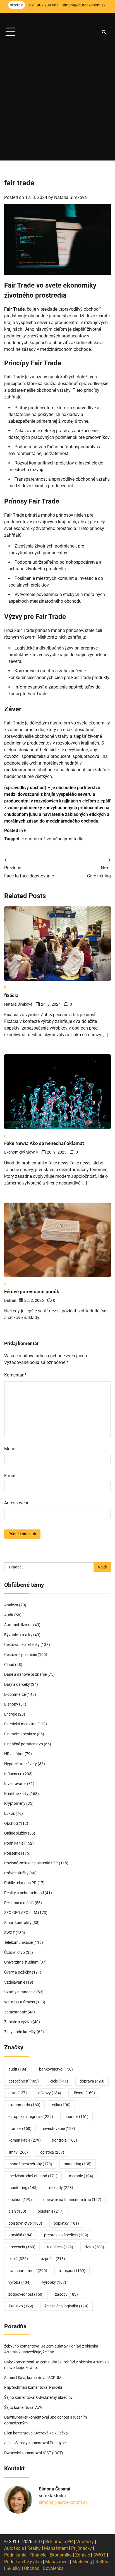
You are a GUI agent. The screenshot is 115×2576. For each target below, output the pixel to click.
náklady (61, 2188)
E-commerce (15, 1694)
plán (17, 2211)
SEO (38, 2542)
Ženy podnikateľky (20, 2032)
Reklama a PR (59, 2542)
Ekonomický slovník (21, 1152)
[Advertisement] (57, 103)
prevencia (22, 2247)
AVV (39, 2407)
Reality (34, 2548)
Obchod (11, 1823)
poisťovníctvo (25, 2223)
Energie (11, 1714)
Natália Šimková (70, 197)
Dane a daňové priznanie (25, 1674)
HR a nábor (14, 1754)
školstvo (21, 2306)
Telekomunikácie (18, 1942)
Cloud (9, 1665)
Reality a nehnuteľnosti (24, 1893)
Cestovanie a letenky (22, 1645)
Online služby (16, 1833)
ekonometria (24, 2105)
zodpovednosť (26, 2294)
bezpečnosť (24, 2081)
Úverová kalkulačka (51, 2433)
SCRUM (55, 2378)
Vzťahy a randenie (20, 1992)
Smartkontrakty (18, 1923)
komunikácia (25, 2140)
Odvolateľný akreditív (54, 2397)
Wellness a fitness (20, 2002)
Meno (10, 1449)
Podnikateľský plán (23, 2562)
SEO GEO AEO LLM (21, 1913)
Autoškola (14, 2548)
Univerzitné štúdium (21, 1962)
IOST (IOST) (53, 2453)
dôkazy (50, 2093)
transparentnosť (28, 2271)
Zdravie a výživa (18, 2022)
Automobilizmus (18, 1625)
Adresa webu (17, 1503)
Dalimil (10, 1300)
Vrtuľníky (85, 2542)
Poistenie (12, 1853)
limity (18, 2152)
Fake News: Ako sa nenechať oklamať (44, 1143)
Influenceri (13, 1774)
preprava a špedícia (66, 2235)
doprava (92, 2081)
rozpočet (52, 2259)
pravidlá (21, 2235)
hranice (20, 2129)
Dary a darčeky (17, 1684)
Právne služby (16, 1873)
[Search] (104, 32)
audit (18, 2069)
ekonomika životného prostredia (52, 839)
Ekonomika (61, 2555)
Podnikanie (14, 1843)
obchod (20, 2200)
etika (61, 2105)
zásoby (66, 2294)
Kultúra (103, 2562)
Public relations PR (20, 1883)
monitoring (23, 2188)
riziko (94, 2247)
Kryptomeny (15, 1803)
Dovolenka (53, 2568)
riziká (18, 2259)
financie (76, 2117)
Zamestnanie (15, 2012)
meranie (81, 2176)
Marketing (82, 2562)
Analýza (11, 1605)
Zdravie (82, 2555)
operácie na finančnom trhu (72, 2200)
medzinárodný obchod (33, 2176)
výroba (20, 2282)
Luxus (9, 1813)
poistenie (51, 2211)
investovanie (59, 2129)
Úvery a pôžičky (18, 1972)
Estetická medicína (20, 1724)
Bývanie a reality (18, 1635)
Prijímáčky (82, 2548)
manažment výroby (30, 2164)
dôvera (84, 2093)
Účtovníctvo (15, 1952)
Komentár (15, 1375)
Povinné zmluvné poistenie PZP (31, 1863)
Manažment (56, 2548)
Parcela (56, 2387)
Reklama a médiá (19, 1903)
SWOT (9, 1933)
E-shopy (11, 1704)
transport (72, 2271)
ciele (59, 2081)
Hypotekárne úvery (21, 1764)
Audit (9, 1615)
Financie (38, 2555)
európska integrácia (31, 2117)
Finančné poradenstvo (24, 1744)
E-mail (10, 1476)
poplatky (66, 2223)
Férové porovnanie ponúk (32, 1291)
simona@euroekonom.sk (63, 2502)
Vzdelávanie (15, 1982)
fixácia (11, 995)
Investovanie (15, 1784)
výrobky (54, 2282)
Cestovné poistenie (21, 1655)
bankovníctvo (56, 2069)
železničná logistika (67, 2306)
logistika (52, 2152)
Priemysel (58, 2443)
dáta (18, 2093)
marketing (78, 2164)
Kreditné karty (16, 1794)
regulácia (60, 2247)
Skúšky (14, 2568)
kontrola (65, 2140)
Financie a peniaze (20, 1734)
